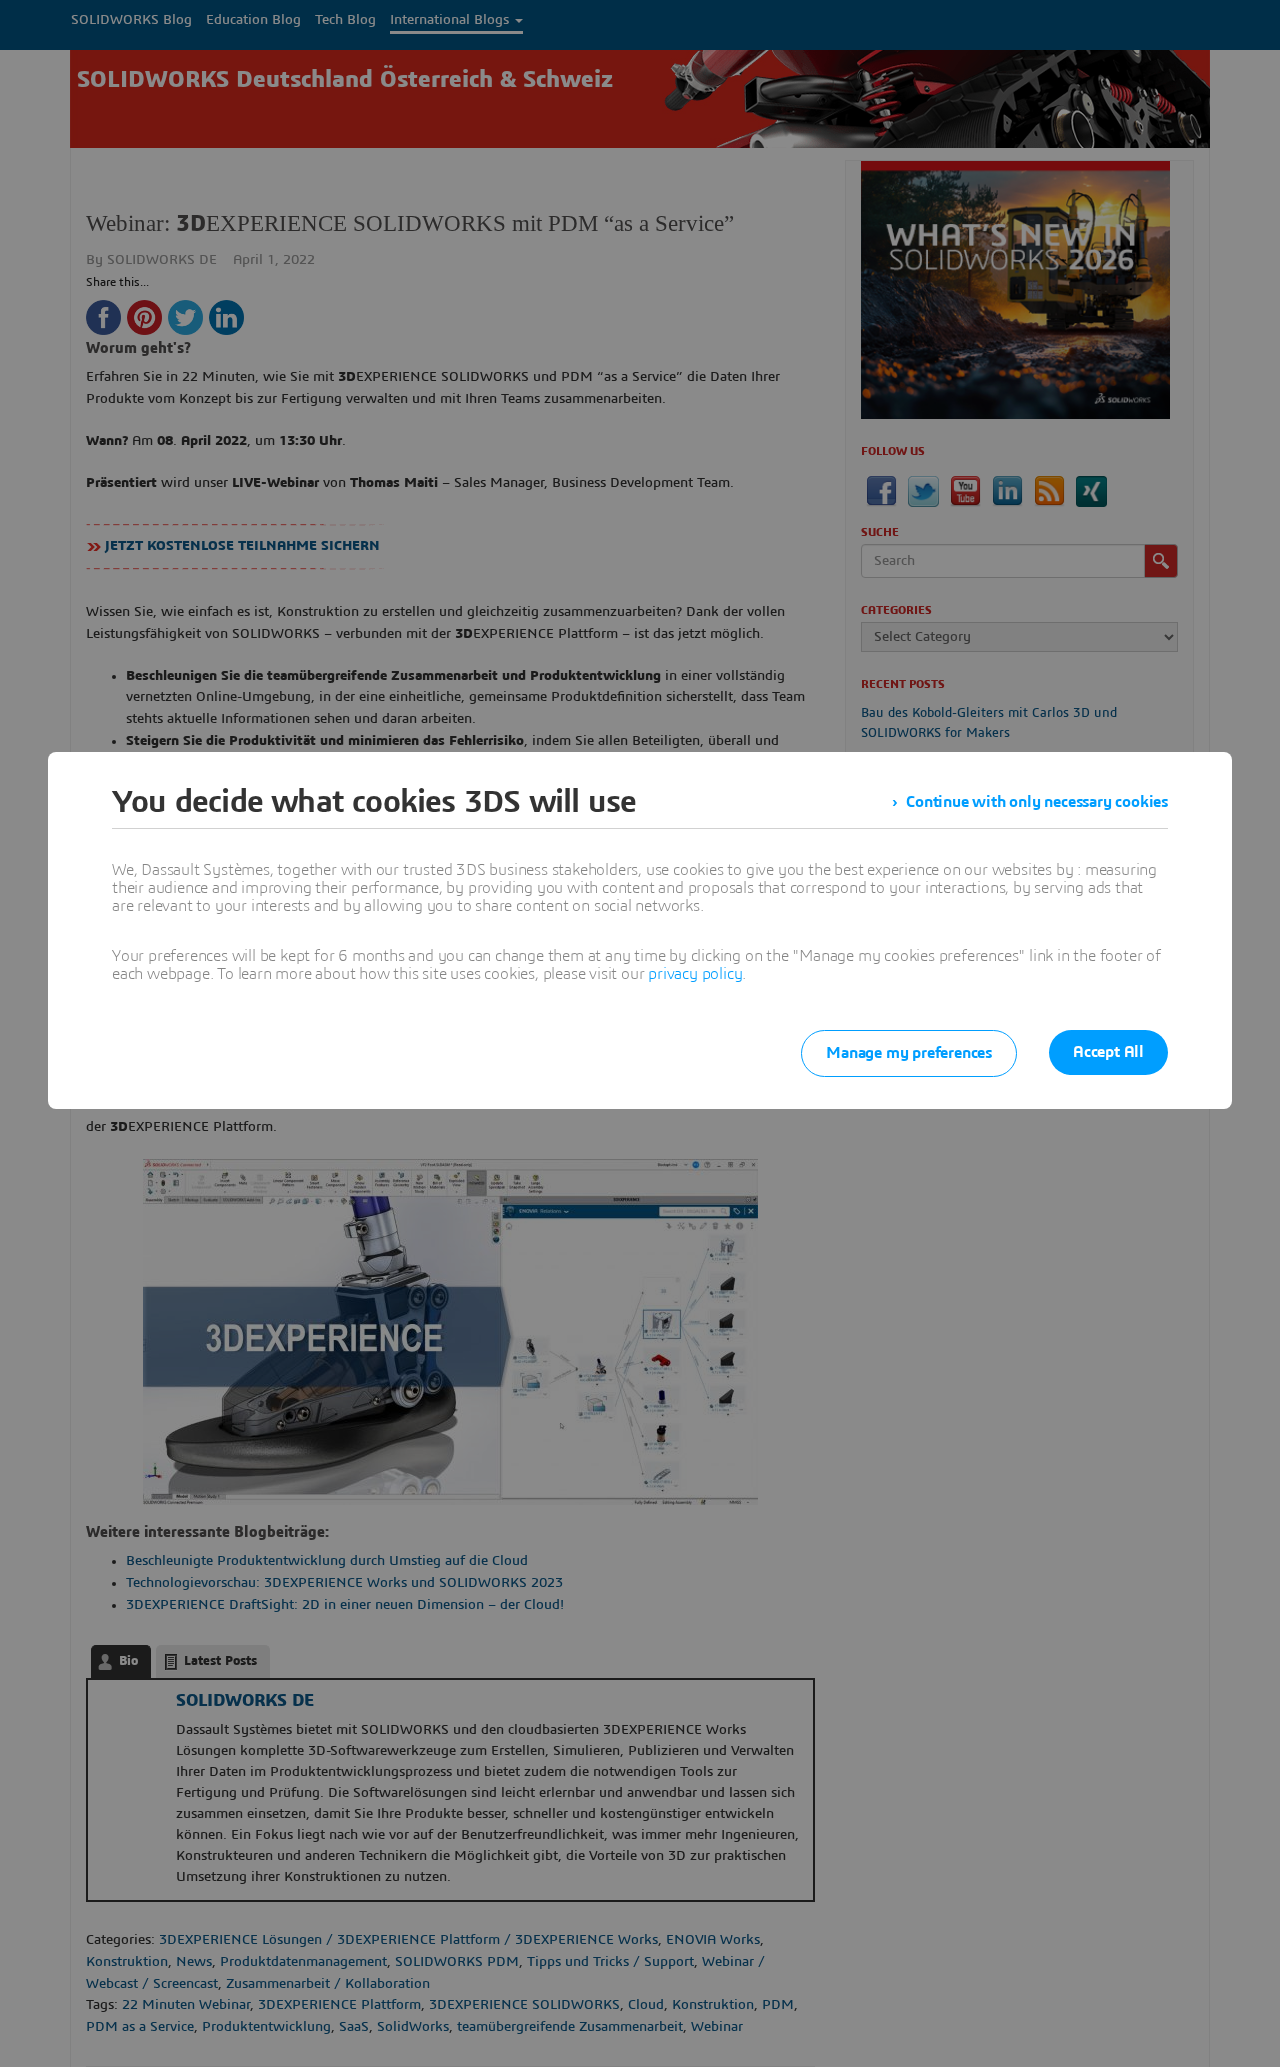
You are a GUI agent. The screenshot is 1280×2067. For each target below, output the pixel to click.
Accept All (1108, 1052)
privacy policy (695, 974)
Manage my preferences (909, 1053)
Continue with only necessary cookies (1037, 802)
